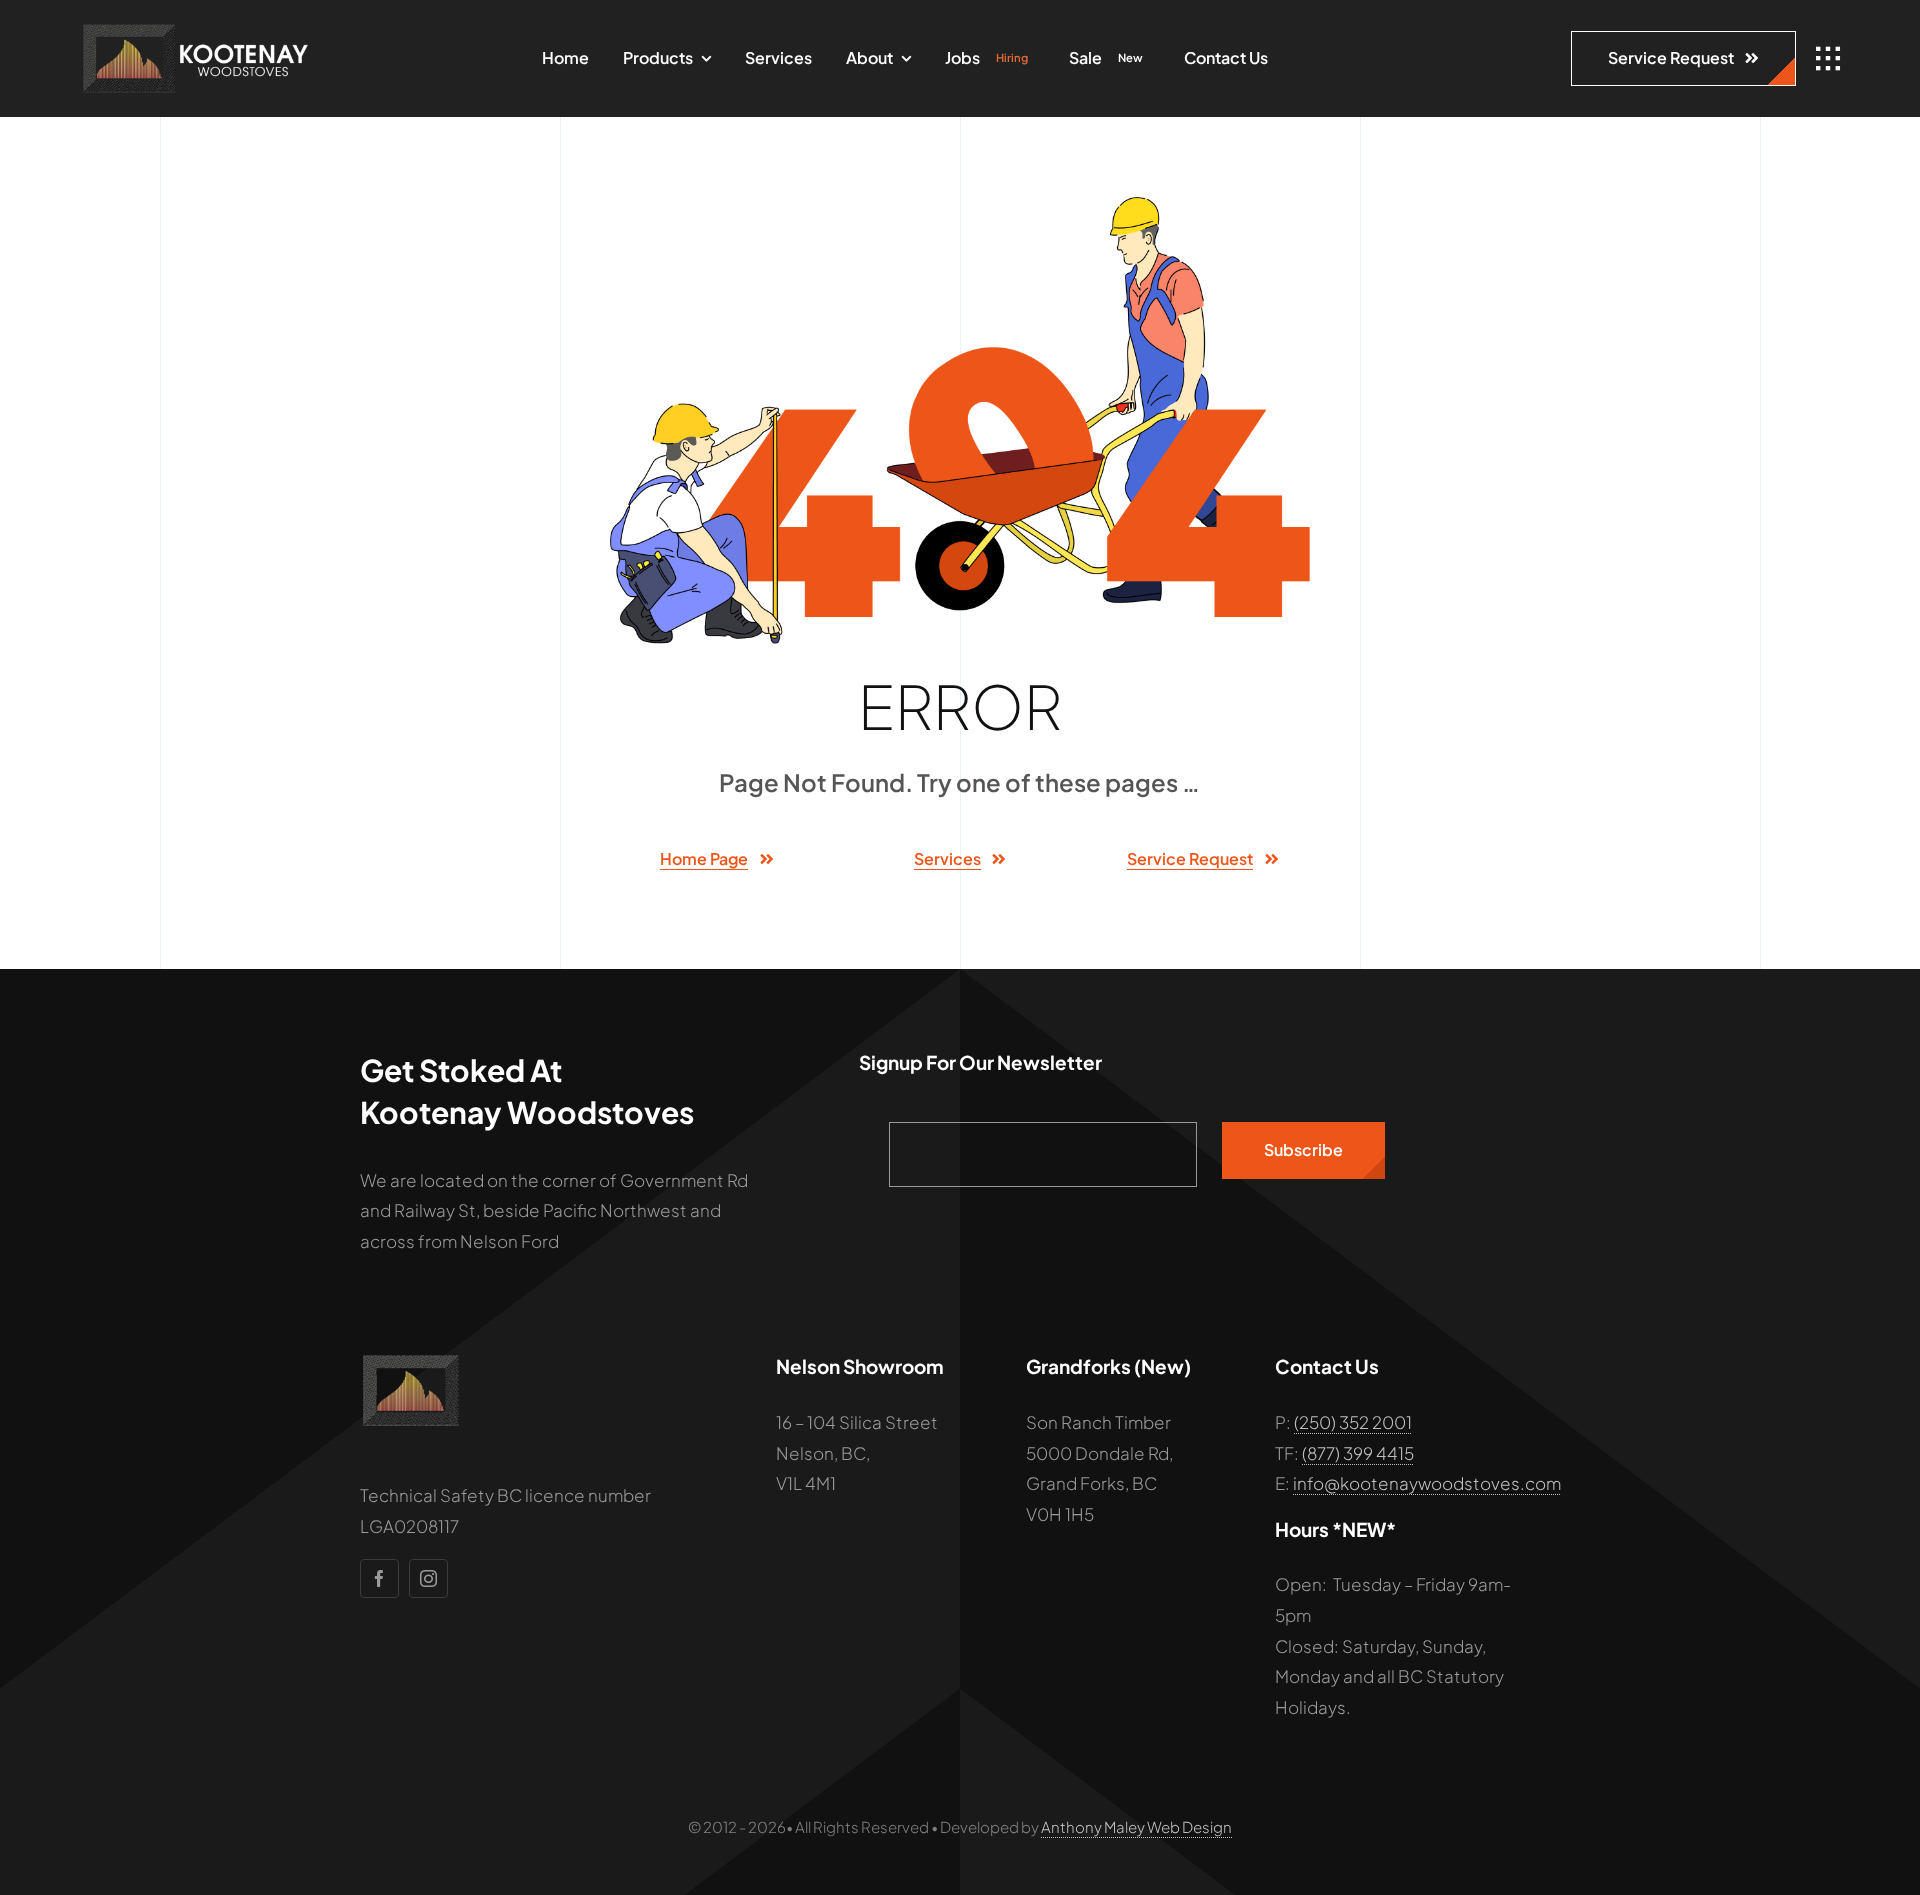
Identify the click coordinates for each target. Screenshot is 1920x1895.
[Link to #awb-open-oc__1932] (1828, 59)
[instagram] (428, 1578)
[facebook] (379, 1578)
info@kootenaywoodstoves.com (1427, 1483)
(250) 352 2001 (1353, 1422)
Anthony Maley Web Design (1136, 1826)
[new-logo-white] (195, 30)
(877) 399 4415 (1358, 1453)
